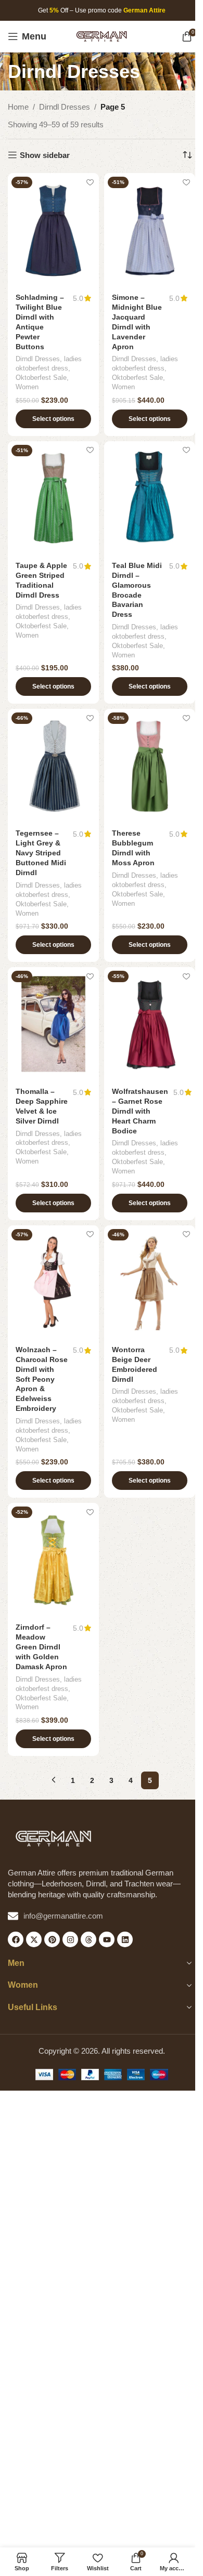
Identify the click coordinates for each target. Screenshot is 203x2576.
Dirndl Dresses (65, 107)
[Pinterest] (52, 1939)
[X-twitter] (34, 1939)
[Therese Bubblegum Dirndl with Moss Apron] (150, 766)
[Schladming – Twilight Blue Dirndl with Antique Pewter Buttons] (53, 230)
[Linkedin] (125, 1939)
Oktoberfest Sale (41, 378)
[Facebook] (16, 1939)
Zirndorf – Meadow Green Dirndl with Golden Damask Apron (41, 1647)
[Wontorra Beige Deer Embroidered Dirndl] (150, 1282)
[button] (53, 419)
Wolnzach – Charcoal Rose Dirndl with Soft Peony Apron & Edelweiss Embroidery (42, 1379)
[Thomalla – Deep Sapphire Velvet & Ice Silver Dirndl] (53, 1024)
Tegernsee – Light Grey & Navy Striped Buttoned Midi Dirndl (41, 853)
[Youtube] (107, 1939)
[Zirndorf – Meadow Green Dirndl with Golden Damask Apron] (53, 1560)
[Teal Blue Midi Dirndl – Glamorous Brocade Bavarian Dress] (150, 498)
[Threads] (88, 1939)
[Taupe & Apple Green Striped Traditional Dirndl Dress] (53, 498)
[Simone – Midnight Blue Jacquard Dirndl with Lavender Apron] (150, 230)
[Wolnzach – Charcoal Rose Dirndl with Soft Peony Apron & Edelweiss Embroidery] (53, 1282)
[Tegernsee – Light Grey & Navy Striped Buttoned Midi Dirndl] (53, 766)
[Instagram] (70, 1939)
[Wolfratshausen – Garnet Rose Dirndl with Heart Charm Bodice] (150, 1024)
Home (18, 107)
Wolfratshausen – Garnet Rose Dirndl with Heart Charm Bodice (140, 1111)
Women (27, 387)
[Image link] (53, 1838)
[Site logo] (102, 36)
